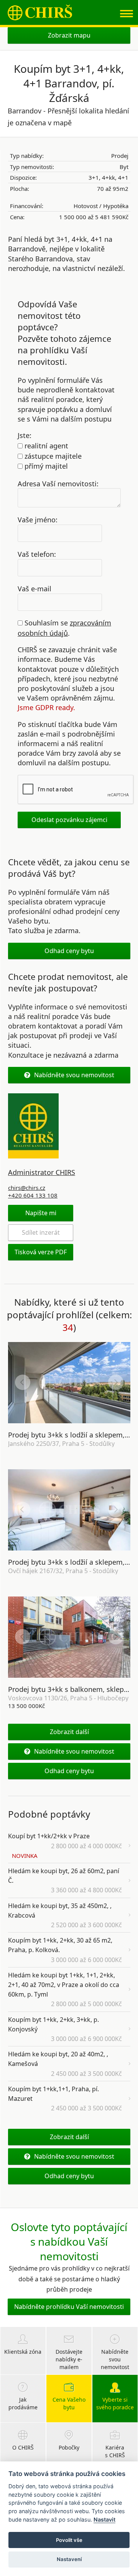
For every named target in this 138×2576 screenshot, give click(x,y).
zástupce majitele (52, 456)
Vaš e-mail (34, 588)
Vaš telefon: (37, 554)
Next (116, 1382)
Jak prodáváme (23, 2403)
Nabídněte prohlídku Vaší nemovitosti (69, 2307)
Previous (23, 1382)
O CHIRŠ (23, 2447)
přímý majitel (45, 466)
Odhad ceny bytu (69, 951)
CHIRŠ (40, 12)
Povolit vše (69, 2540)
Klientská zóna (23, 2352)
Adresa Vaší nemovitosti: (58, 483)
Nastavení (69, 2559)
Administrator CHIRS (42, 1172)
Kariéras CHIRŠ (115, 2451)
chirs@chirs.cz (27, 1188)
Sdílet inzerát (41, 1232)
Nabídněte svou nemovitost (74, 1075)
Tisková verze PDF (41, 1252)
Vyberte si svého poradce (115, 2403)
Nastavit (104, 2519)
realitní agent (45, 446)
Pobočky (69, 2447)
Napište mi (41, 1213)
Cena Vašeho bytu (69, 2403)
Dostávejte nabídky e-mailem (69, 2359)
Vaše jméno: (38, 520)
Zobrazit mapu (69, 35)
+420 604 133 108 (33, 1195)
